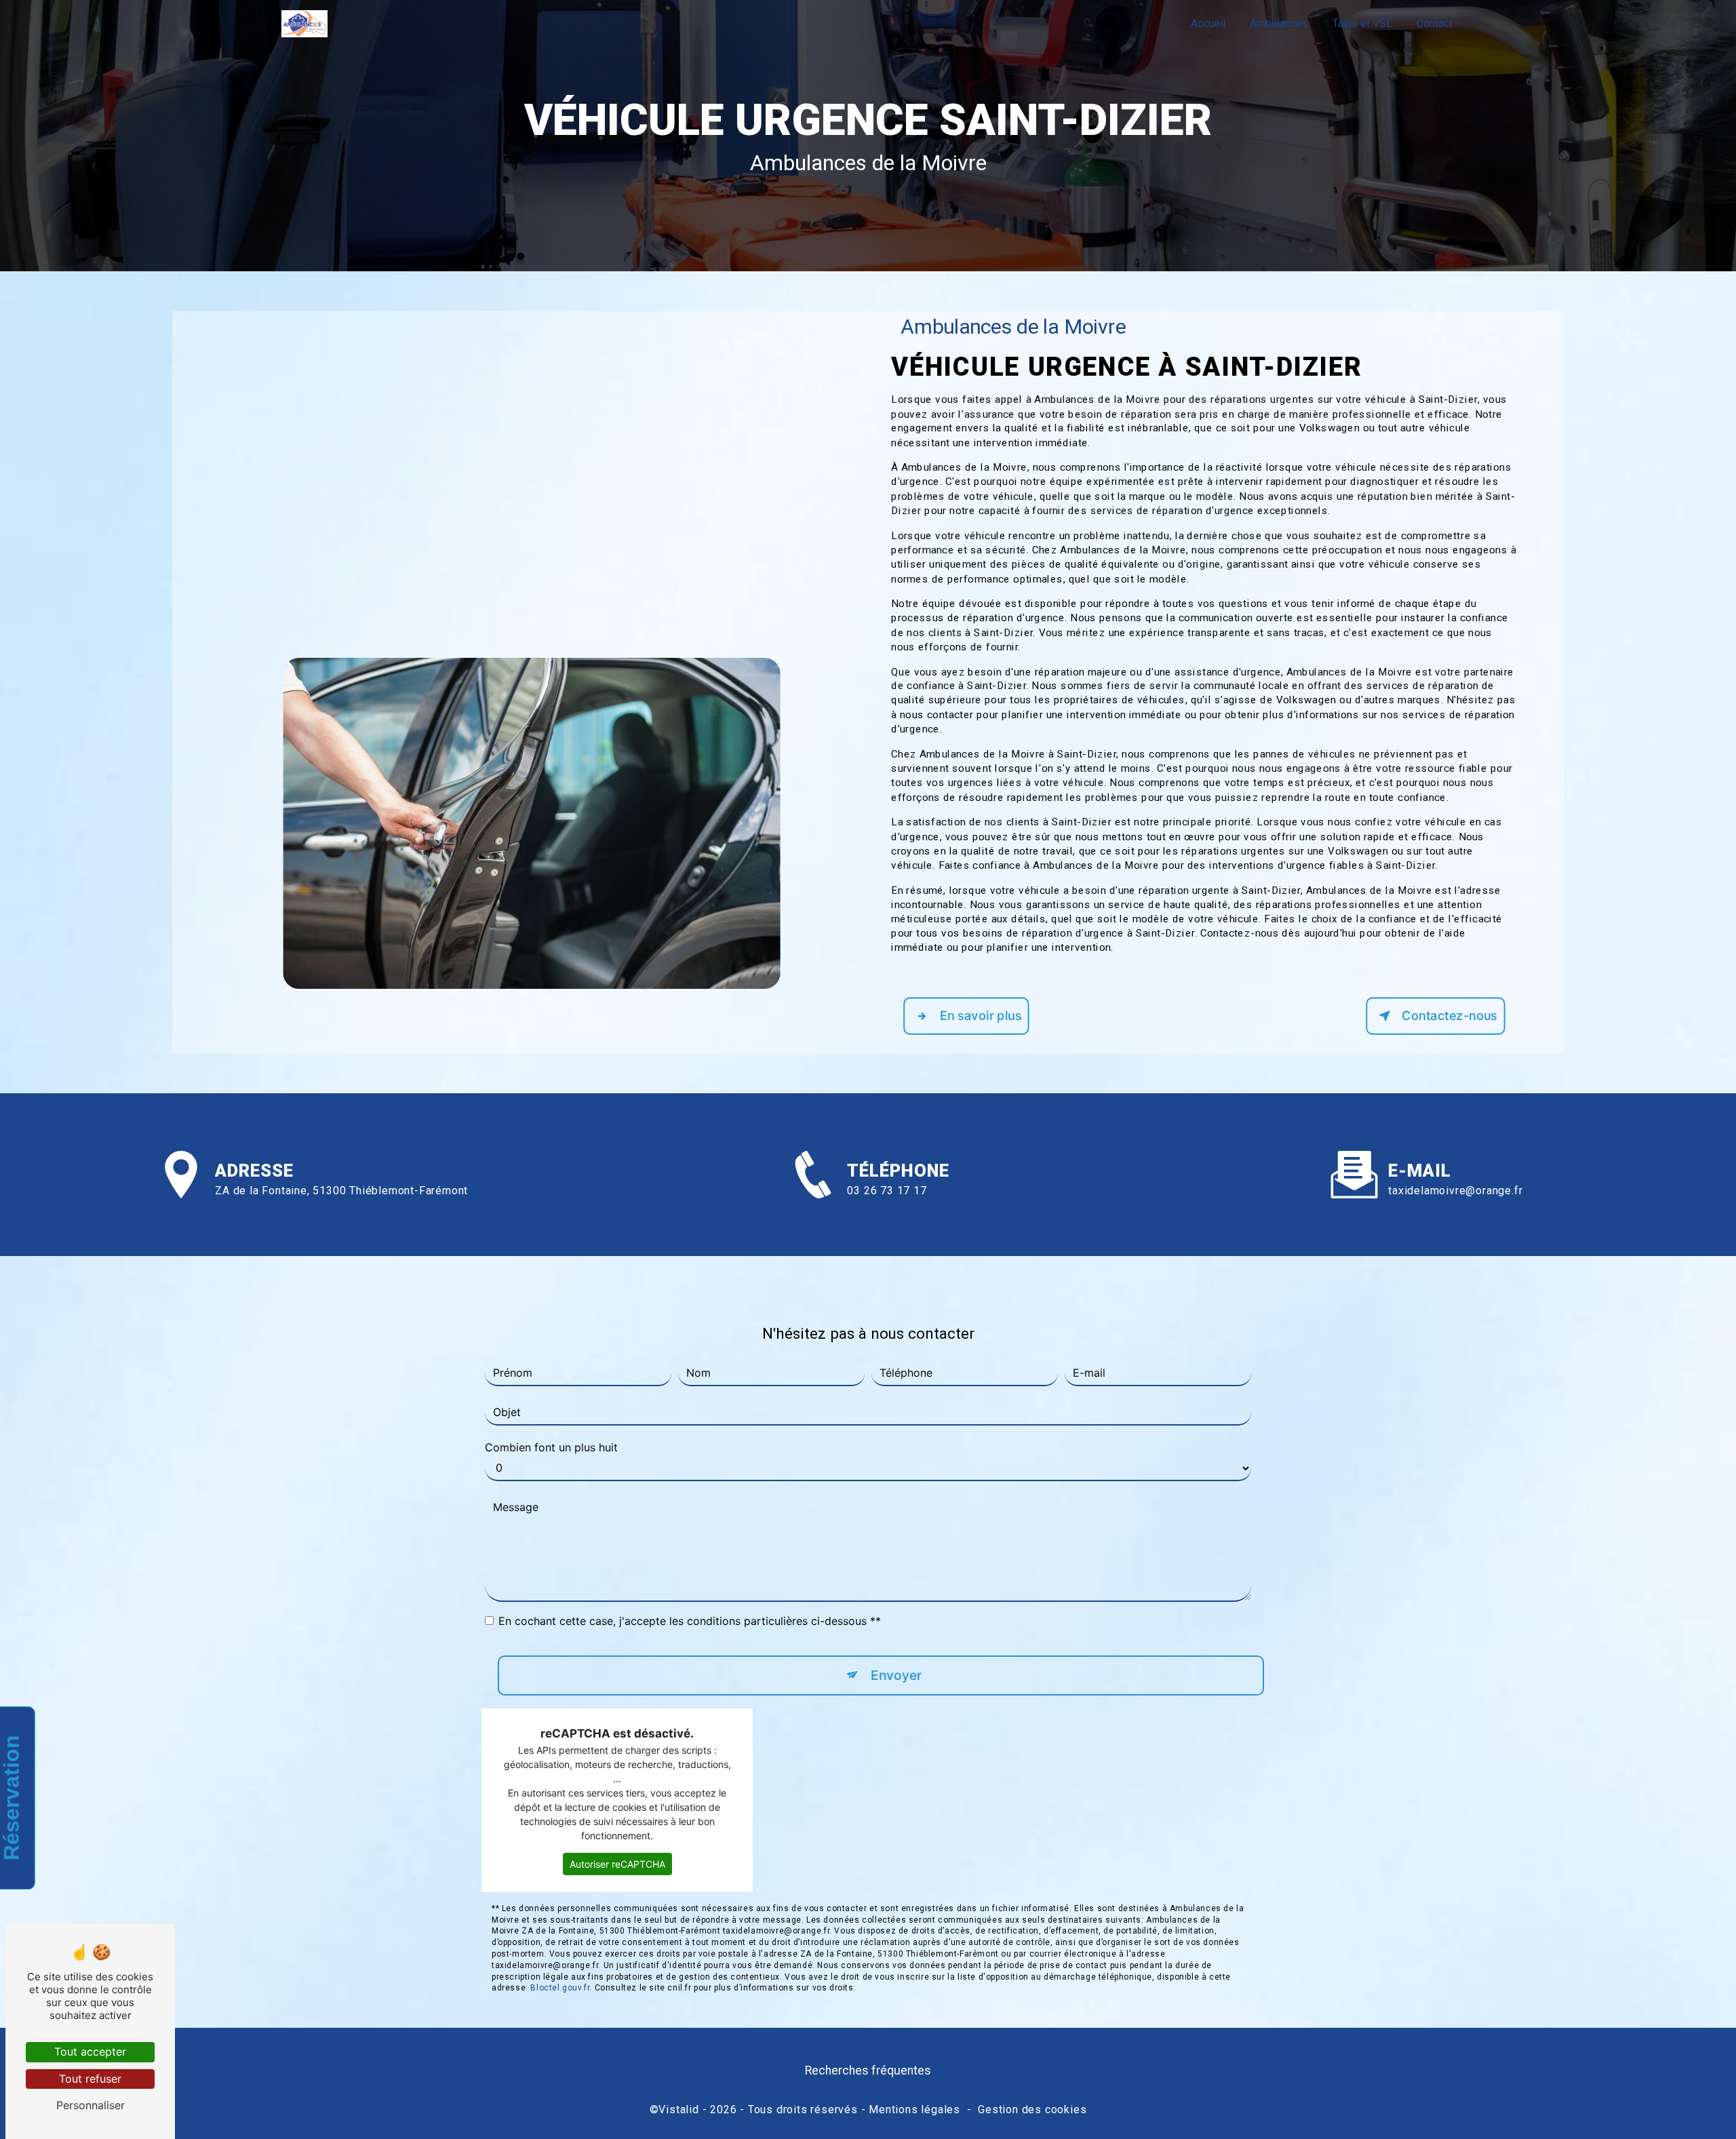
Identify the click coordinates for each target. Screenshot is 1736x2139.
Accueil (1208, 23)
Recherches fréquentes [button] (868, 2071)
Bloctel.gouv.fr (560, 1988)
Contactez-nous (1449, 1016)
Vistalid (678, 2109)
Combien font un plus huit (551, 1447)
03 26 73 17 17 (887, 1191)
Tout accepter (90, 2052)
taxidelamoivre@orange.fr (1455, 1191)
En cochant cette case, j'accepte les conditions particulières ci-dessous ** (690, 1621)
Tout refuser (90, 2079)
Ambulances (1279, 23)
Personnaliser (91, 2105)
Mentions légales (914, 2109)
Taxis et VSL (1362, 23)
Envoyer (896, 1675)
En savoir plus (981, 1016)
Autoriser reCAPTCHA (617, 1864)
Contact (1435, 23)
